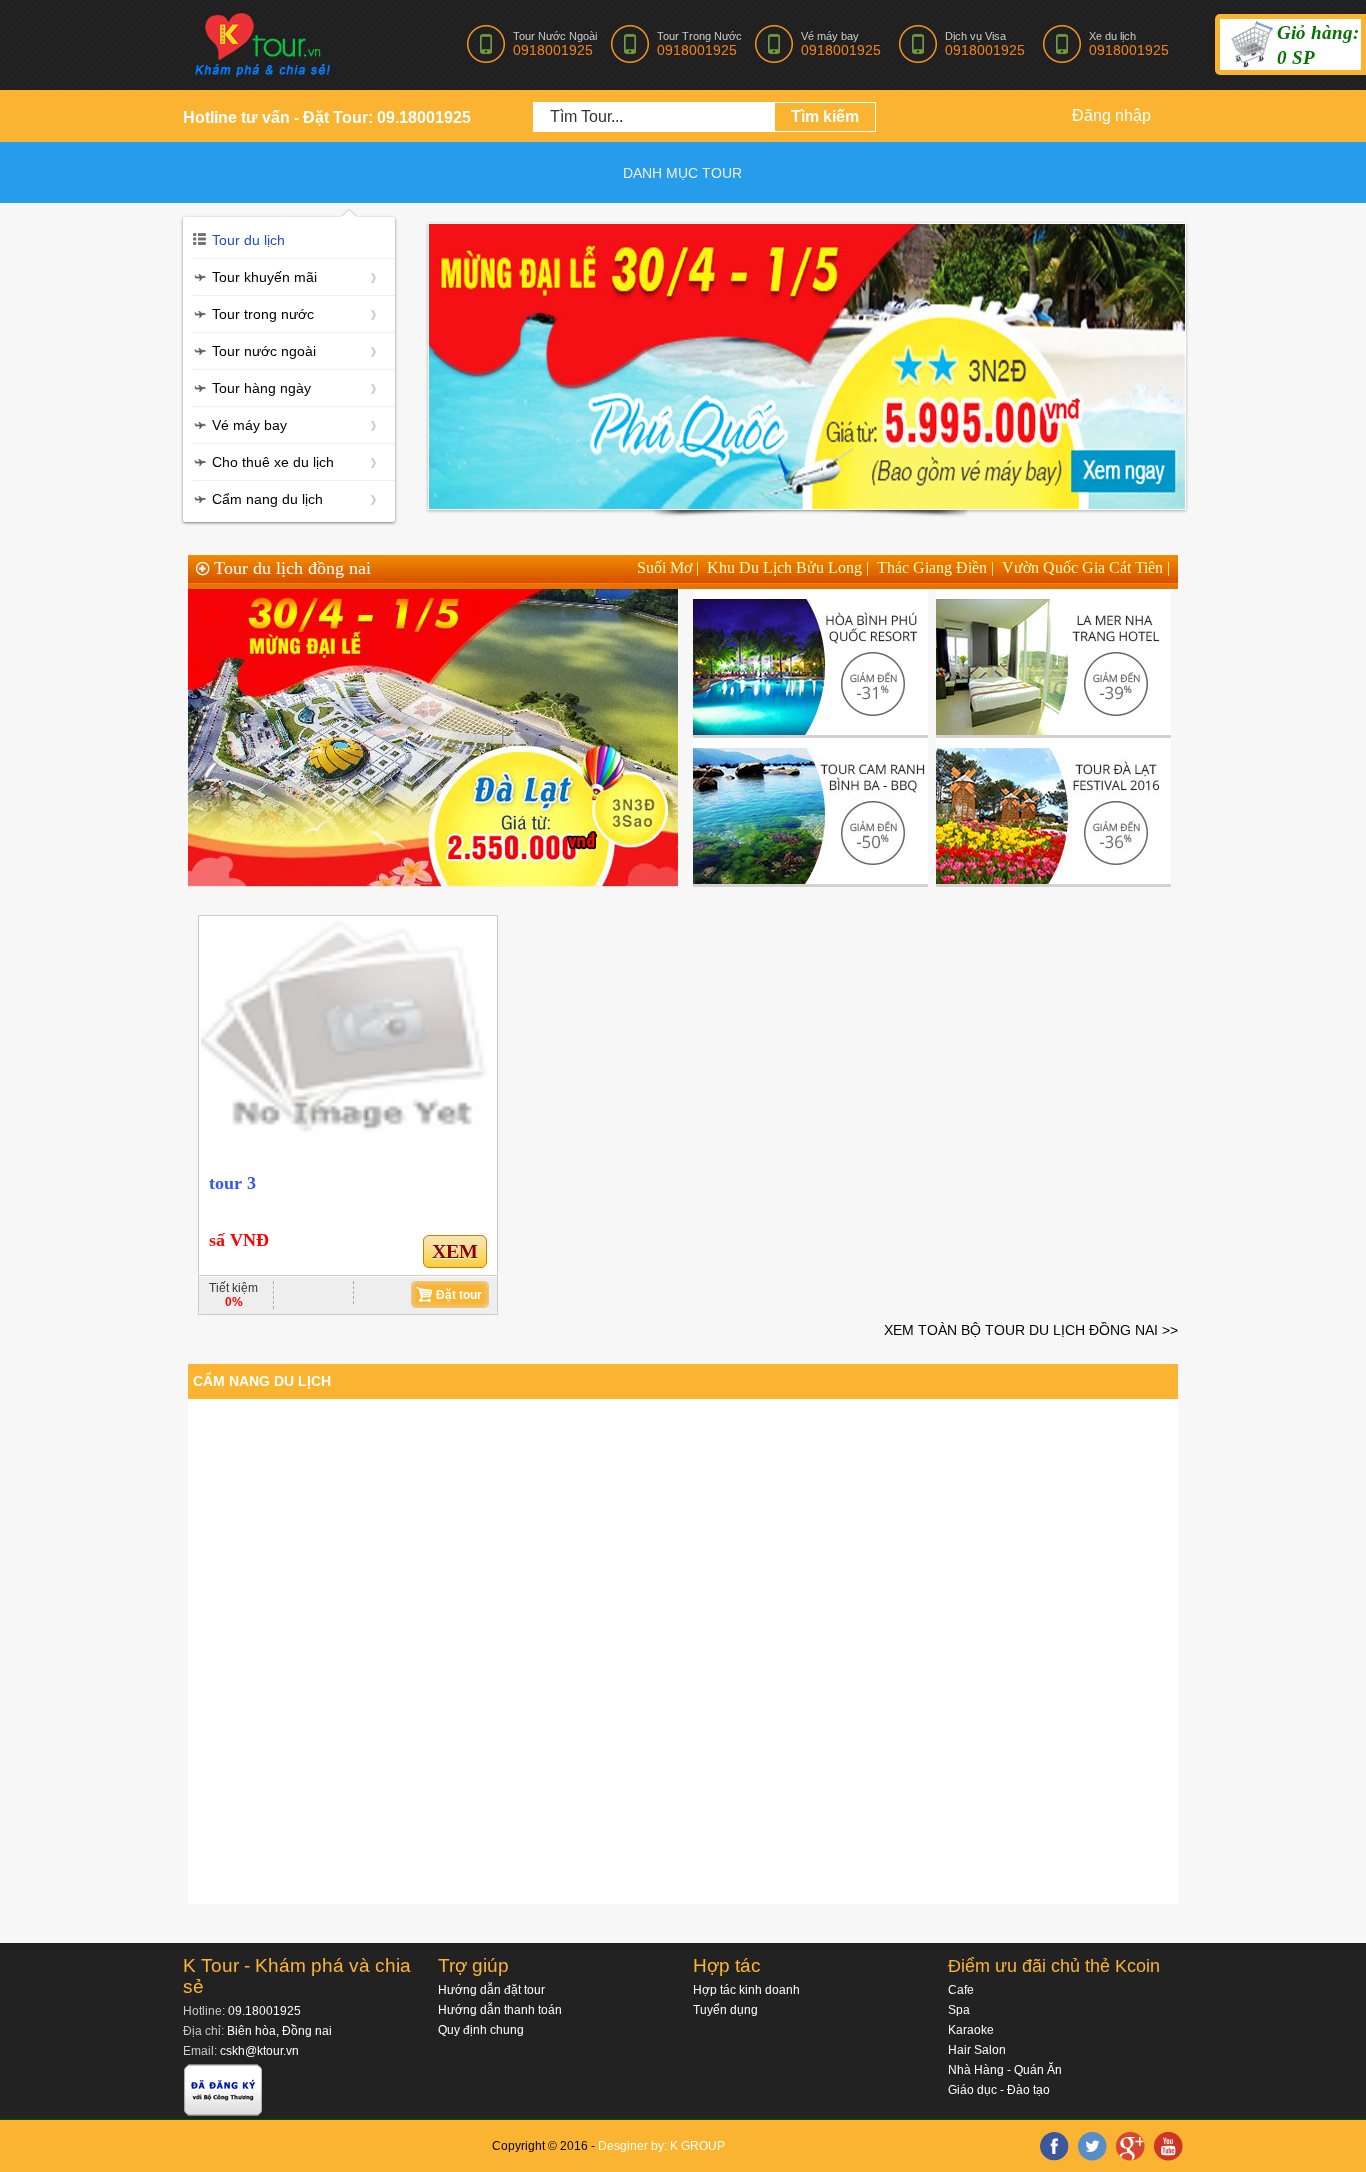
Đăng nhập (1111, 115)
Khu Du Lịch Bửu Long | (788, 567)
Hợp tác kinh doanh (746, 1990)
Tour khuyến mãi (264, 277)
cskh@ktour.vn (259, 2051)
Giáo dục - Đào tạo (999, 2090)
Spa (959, 2010)
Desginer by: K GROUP (661, 2146)
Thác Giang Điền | (935, 567)
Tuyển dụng (725, 2010)
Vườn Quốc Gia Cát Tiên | (1086, 567)
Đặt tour (459, 1295)
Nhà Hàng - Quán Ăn (1005, 2070)
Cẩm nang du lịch (267, 499)
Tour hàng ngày (261, 388)
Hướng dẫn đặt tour (491, 1990)
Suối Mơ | (668, 567)
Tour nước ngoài (264, 351)
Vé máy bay (249, 425)
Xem (455, 1251)
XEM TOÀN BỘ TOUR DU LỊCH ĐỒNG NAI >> (1031, 1330)
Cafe (961, 1990)
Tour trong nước (263, 314)
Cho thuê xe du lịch (273, 462)
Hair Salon (977, 2050)
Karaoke (971, 2030)
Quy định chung (481, 2030)
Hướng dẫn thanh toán (500, 2010)
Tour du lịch (248, 240)
